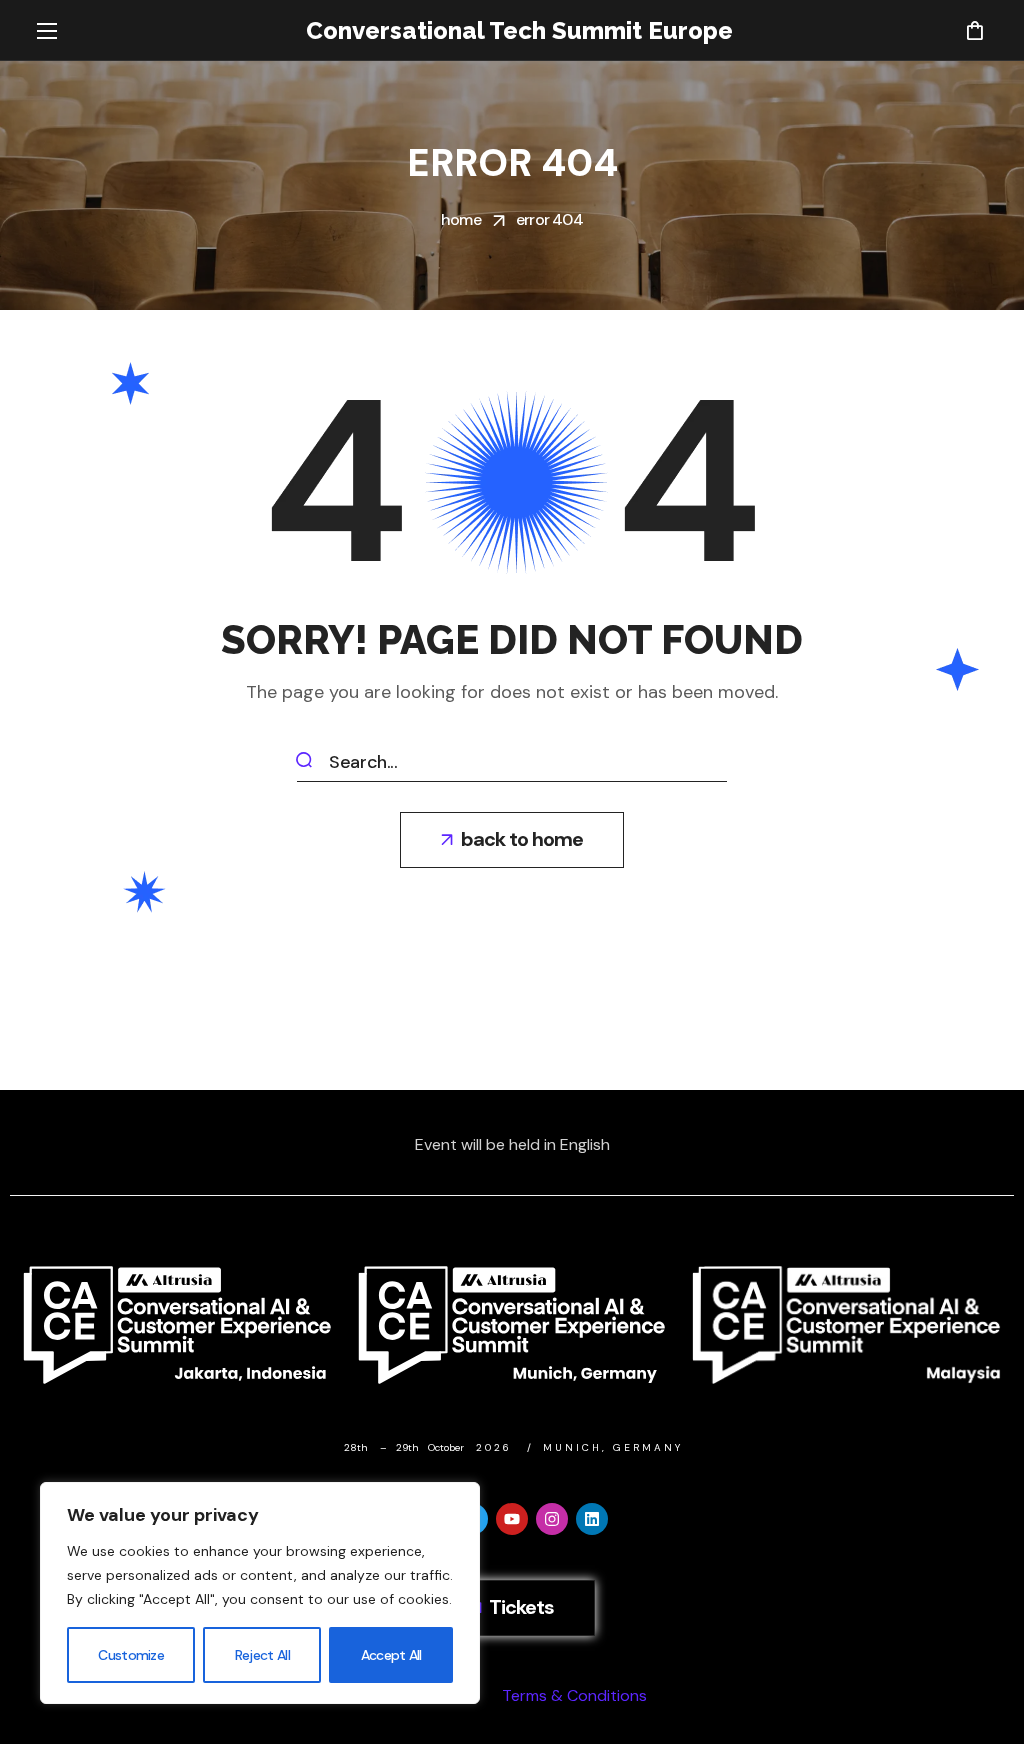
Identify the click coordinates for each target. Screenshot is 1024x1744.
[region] (260, 1593)
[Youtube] (512, 1519)
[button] (974, 30)
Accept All (391, 1655)
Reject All (262, 1655)
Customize (131, 1655)
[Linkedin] (592, 1519)
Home (461, 219)
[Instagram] (552, 1519)
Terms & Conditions (574, 1695)
